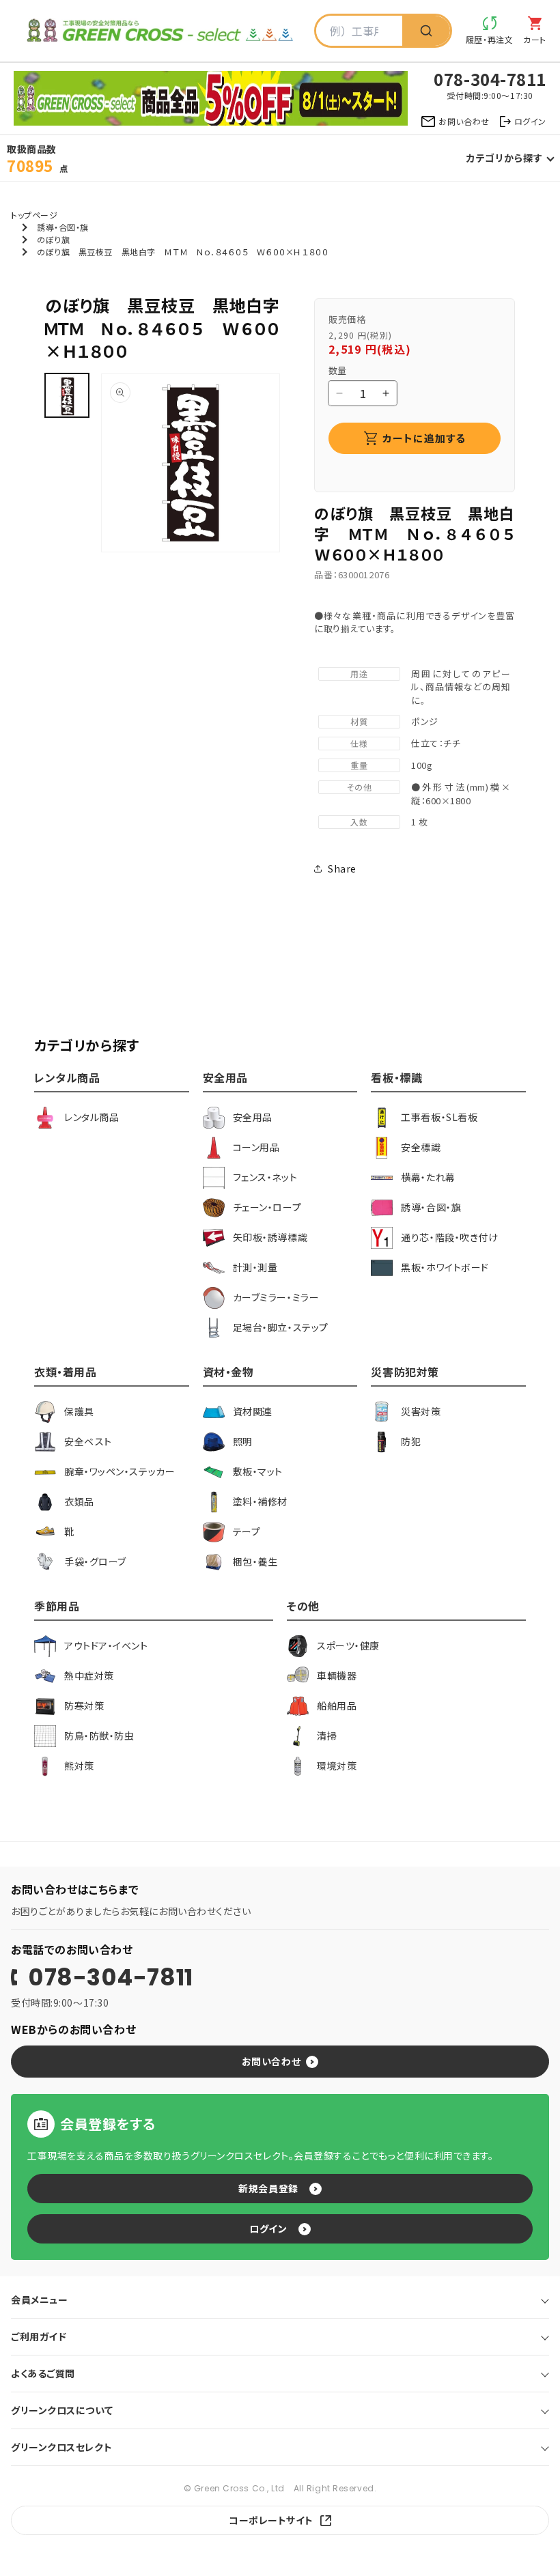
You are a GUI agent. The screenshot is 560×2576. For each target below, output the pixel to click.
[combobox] (359, 31)
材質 (359, 721)
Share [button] (342, 868)
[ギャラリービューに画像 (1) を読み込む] (67, 395)
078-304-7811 (111, 1977)
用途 (359, 674)
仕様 (359, 743)
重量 (359, 765)
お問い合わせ (271, 2061)
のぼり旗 (53, 239)
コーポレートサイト (271, 2520)
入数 (359, 822)
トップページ (34, 215)
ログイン (268, 2228)
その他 (360, 787)
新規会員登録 (268, 2188)
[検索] (426, 31)
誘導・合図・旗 (63, 227)
